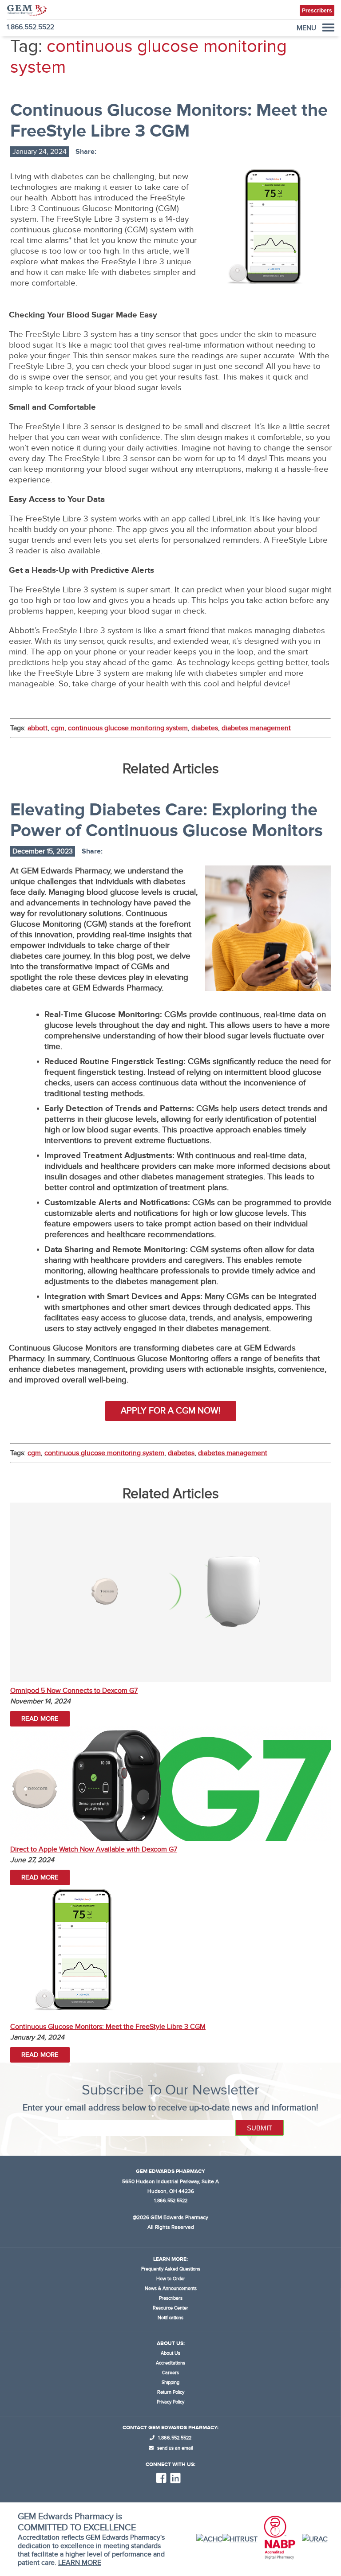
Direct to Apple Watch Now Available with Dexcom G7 (94, 1849)
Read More (40, 1719)
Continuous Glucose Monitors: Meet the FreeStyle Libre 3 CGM (108, 2027)
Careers (170, 2373)
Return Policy (171, 2392)
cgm (58, 728)
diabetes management (256, 728)
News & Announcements (171, 2288)
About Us (170, 2353)
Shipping (170, 2382)
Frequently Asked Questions (171, 2269)
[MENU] (328, 27)
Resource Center (170, 2308)
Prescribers (171, 2298)
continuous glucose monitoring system (128, 728)
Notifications (170, 2318)
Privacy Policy (170, 2402)
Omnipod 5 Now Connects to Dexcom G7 (74, 1691)
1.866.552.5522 (30, 27)
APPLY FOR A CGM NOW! (171, 1411)
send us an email (174, 2448)
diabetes (205, 728)
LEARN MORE (80, 2563)
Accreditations (170, 2363)
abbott (38, 728)
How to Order (171, 2279)
